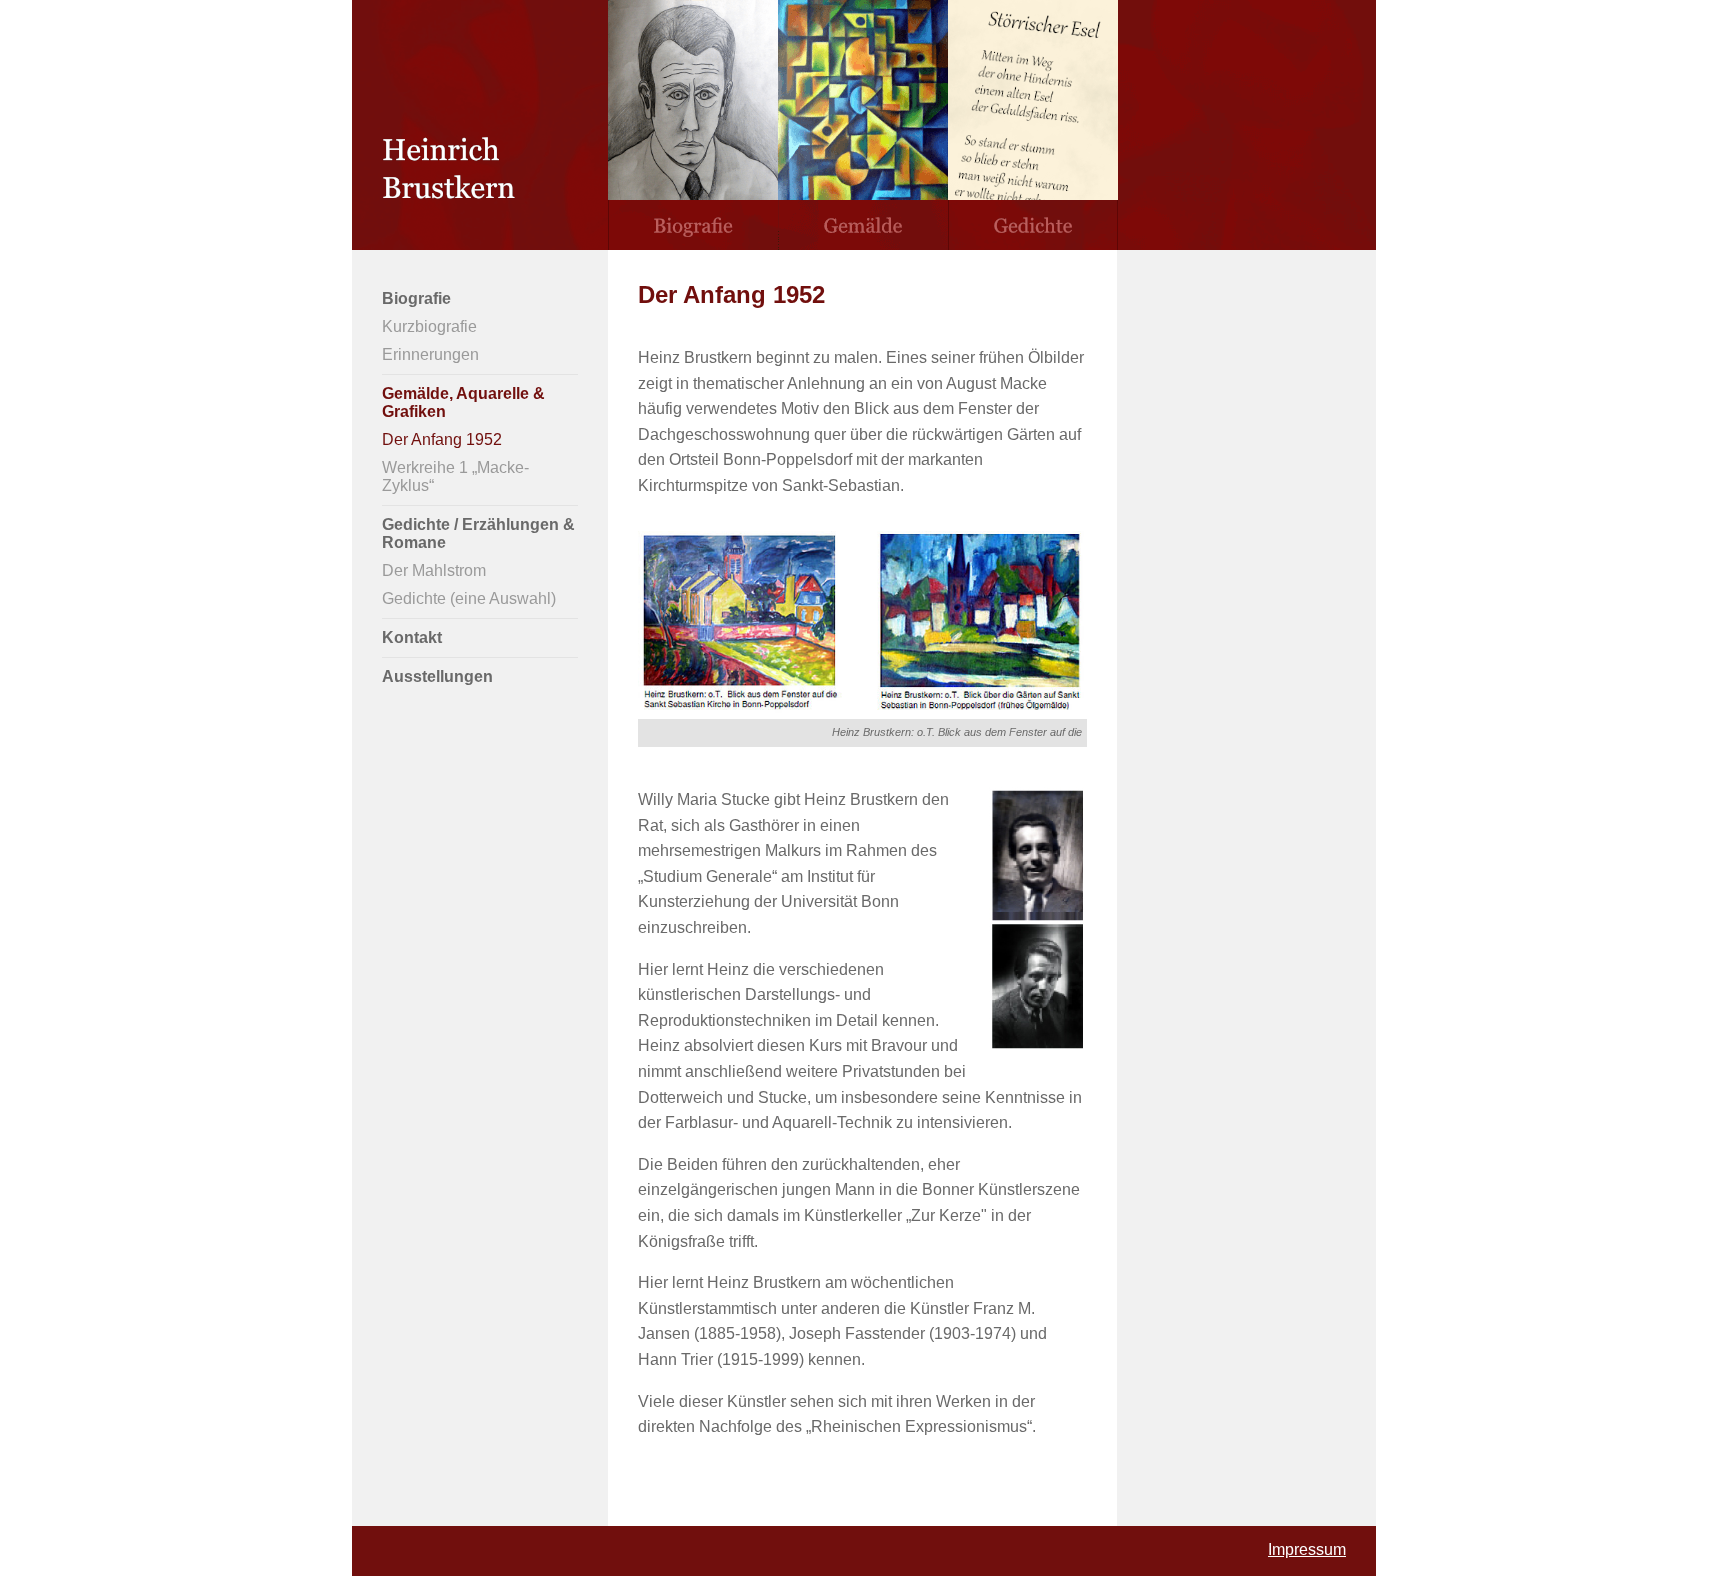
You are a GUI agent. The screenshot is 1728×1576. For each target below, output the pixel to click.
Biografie (693, 125)
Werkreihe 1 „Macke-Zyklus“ (455, 476)
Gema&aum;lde (863, 125)
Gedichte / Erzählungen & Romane (478, 533)
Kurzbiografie (429, 326)
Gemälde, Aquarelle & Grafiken (463, 402)
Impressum (1307, 1549)
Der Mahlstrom (434, 570)
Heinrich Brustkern (480, 125)
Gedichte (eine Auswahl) (469, 598)
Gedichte (1033, 125)
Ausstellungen (437, 676)
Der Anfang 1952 (442, 439)
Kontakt (412, 637)
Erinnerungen (430, 354)
